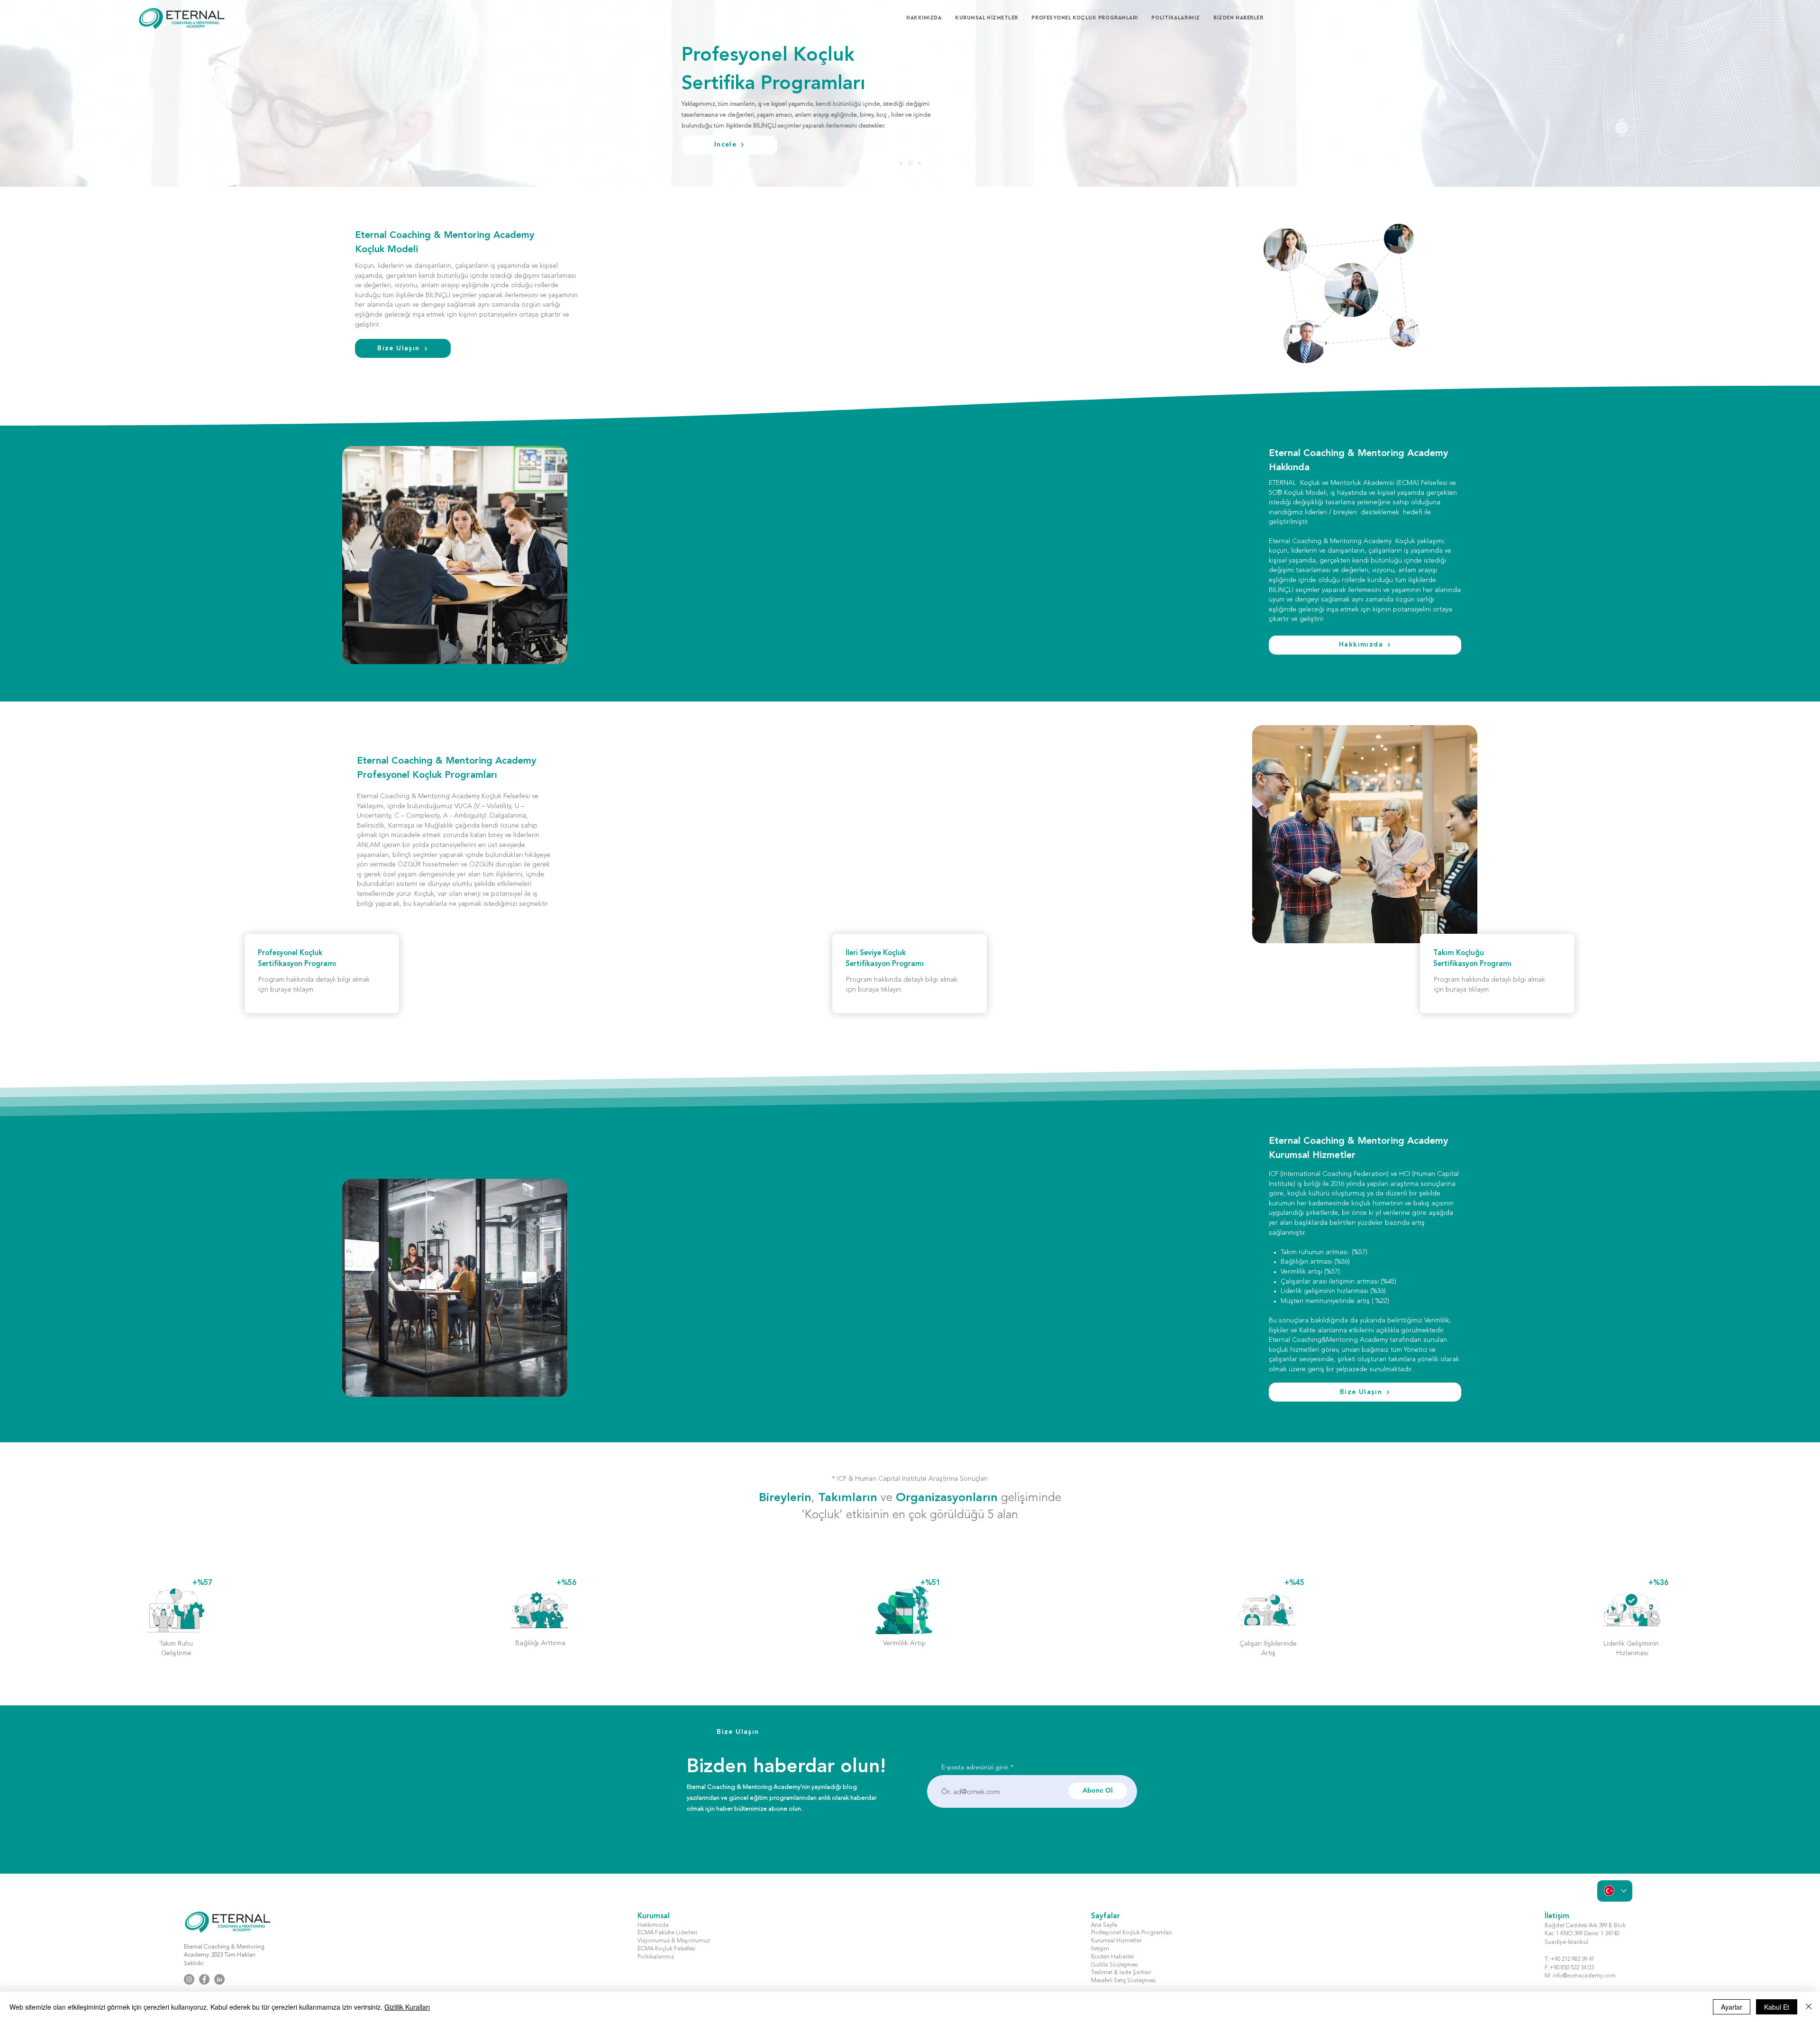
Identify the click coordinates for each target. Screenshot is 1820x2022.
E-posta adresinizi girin (975, 1767)
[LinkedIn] (219, 1979)
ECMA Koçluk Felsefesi (666, 1949)
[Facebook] (204, 1979)
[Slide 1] (902, 163)
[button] (991, 18)
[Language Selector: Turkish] (1615, 1891)
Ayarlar (1732, 2007)
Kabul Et (1777, 2007)
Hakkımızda (653, 1925)
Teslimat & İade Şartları (1121, 1973)
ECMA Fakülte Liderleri (667, 1933)
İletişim (1100, 1949)
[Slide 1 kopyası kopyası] (919, 163)
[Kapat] (1809, 2007)
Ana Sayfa (1104, 1925)
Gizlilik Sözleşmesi (1115, 1965)
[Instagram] (189, 1979)
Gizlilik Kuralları (407, 2007)
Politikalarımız (656, 1957)
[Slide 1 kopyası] (911, 163)
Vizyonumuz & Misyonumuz (674, 1941)
